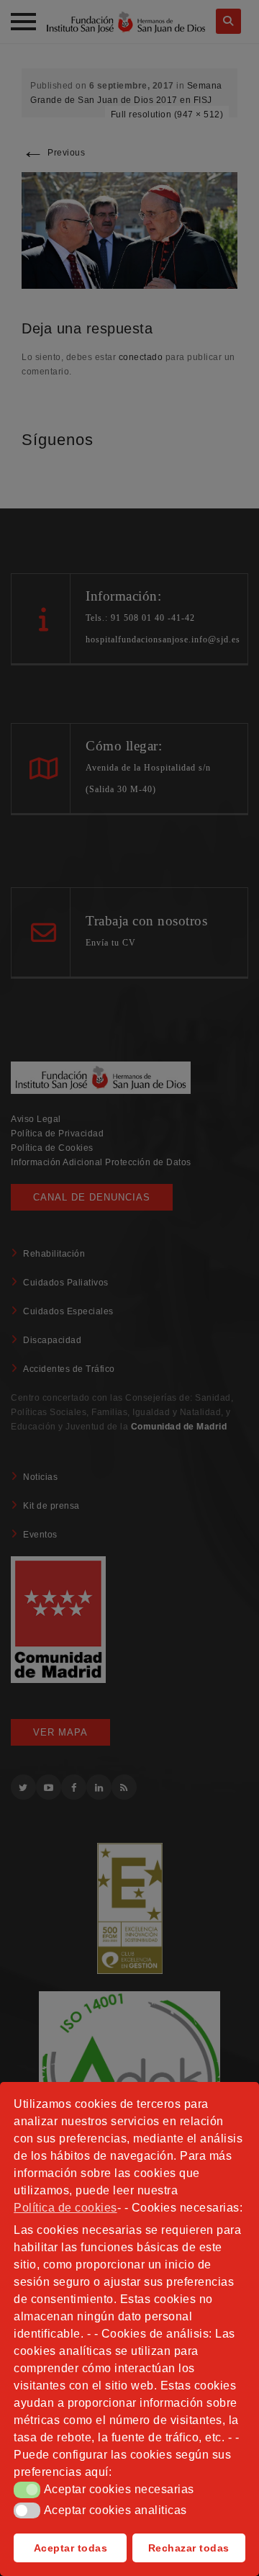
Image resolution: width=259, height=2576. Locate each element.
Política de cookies (65, 2208)
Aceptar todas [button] (71, 2548)
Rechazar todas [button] (189, 2548)
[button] (27, 2490)
